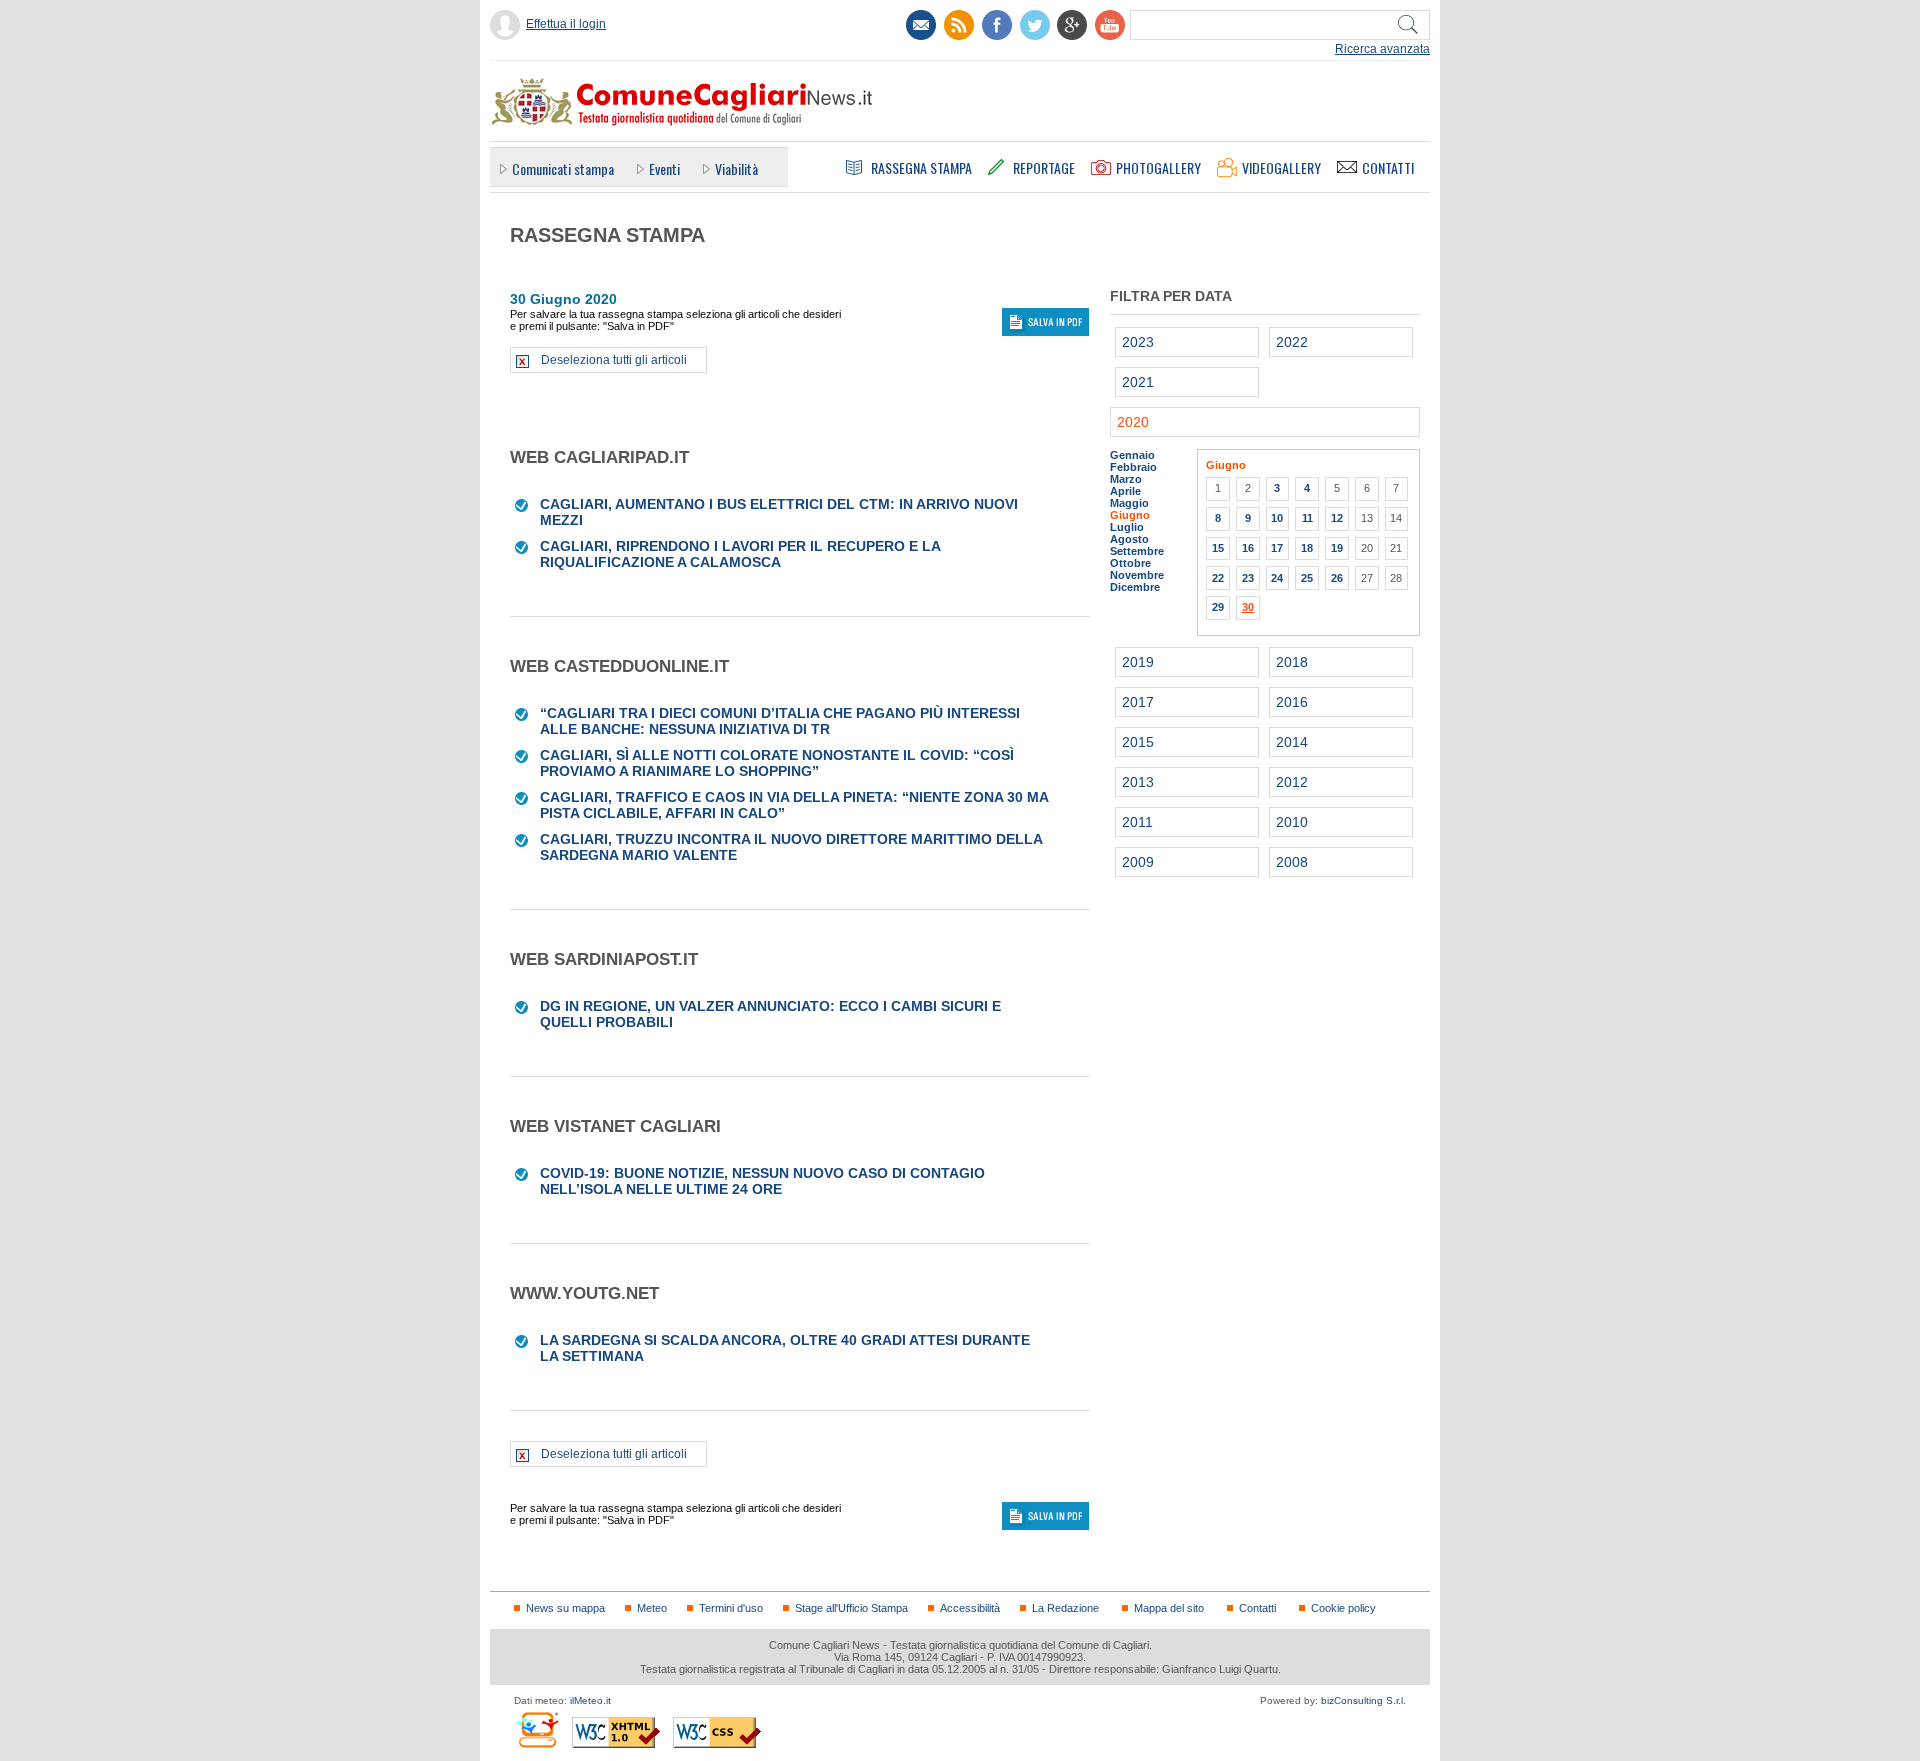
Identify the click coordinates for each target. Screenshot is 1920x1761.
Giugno (1130, 515)
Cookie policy (1343, 1608)
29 (1218, 607)
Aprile (1125, 491)
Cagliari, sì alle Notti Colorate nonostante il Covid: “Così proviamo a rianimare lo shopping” (777, 763)
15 (1218, 548)
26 (1337, 578)
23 (1248, 578)
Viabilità (736, 168)
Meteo (652, 1608)
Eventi (664, 168)
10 (1277, 518)
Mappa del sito (1169, 1608)
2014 (1292, 742)
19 (1337, 548)
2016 (1292, 702)
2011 (1137, 822)
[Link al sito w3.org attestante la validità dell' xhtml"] (616, 1732)
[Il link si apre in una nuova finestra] (997, 25)
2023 (1138, 342)
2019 (1138, 662)
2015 (1138, 742)
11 (1307, 518)
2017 (1138, 702)
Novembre (1137, 575)
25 (1307, 578)
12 (1337, 518)
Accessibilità (970, 1608)
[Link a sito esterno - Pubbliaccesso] (536, 1729)
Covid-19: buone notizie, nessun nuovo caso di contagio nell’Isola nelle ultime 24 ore (762, 1181)
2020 (1133, 422)
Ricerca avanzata (1382, 49)
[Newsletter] (921, 25)
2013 (1138, 782)
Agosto (1129, 539)
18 (1307, 548)
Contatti (1257, 1608)
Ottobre (1130, 563)
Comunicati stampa (563, 168)
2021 (1138, 382)
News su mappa (565, 1608)
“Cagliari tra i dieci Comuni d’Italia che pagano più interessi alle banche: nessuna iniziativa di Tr (780, 721)
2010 (1292, 822)
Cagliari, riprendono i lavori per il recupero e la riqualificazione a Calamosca (740, 554)
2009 (1138, 862)
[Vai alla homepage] (681, 101)
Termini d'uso (731, 1608)
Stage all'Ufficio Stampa (851, 1608)
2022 (1292, 342)
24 (1277, 578)
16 (1248, 548)
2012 (1292, 782)
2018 (1292, 662)
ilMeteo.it (590, 1700)
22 (1218, 578)
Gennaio (1132, 455)
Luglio (1127, 527)
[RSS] (959, 25)
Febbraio (1133, 467)
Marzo (1126, 479)
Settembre (1137, 551)
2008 (1292, 862)
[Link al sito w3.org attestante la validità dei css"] (717, 1732)
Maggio (1129, 503)
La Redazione (1065, 1608)
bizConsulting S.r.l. (1363, 1700)
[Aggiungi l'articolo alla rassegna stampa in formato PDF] (522, 504)
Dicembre (1135, 587)
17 (1277, 548)
